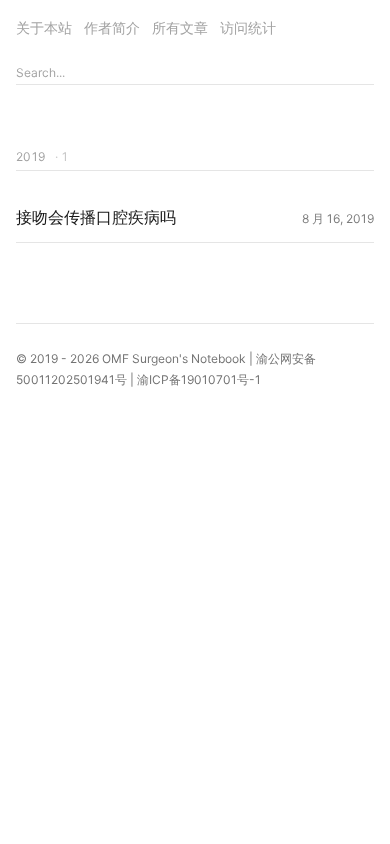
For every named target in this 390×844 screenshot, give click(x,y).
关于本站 (44, 27)
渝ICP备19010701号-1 (199, 379)
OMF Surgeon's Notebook (174, 358)
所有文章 (180, 27)
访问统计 (248, 27)
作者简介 (112, 27)
